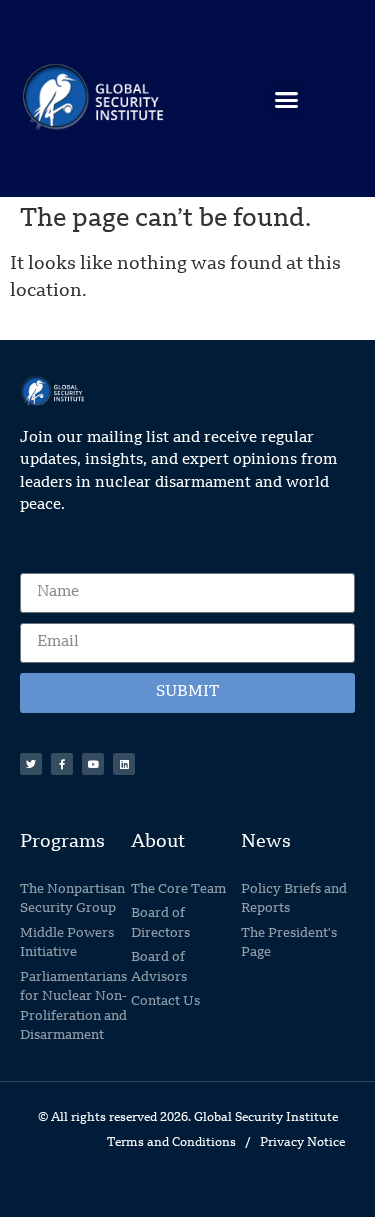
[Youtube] (93, 764)
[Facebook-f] (62, 764)
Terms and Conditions (171, 1143)
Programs (62, 842)
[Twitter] (31, 764)
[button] (286, 100)
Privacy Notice (302, 1143)
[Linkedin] (124, 764)
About (158, 842)
